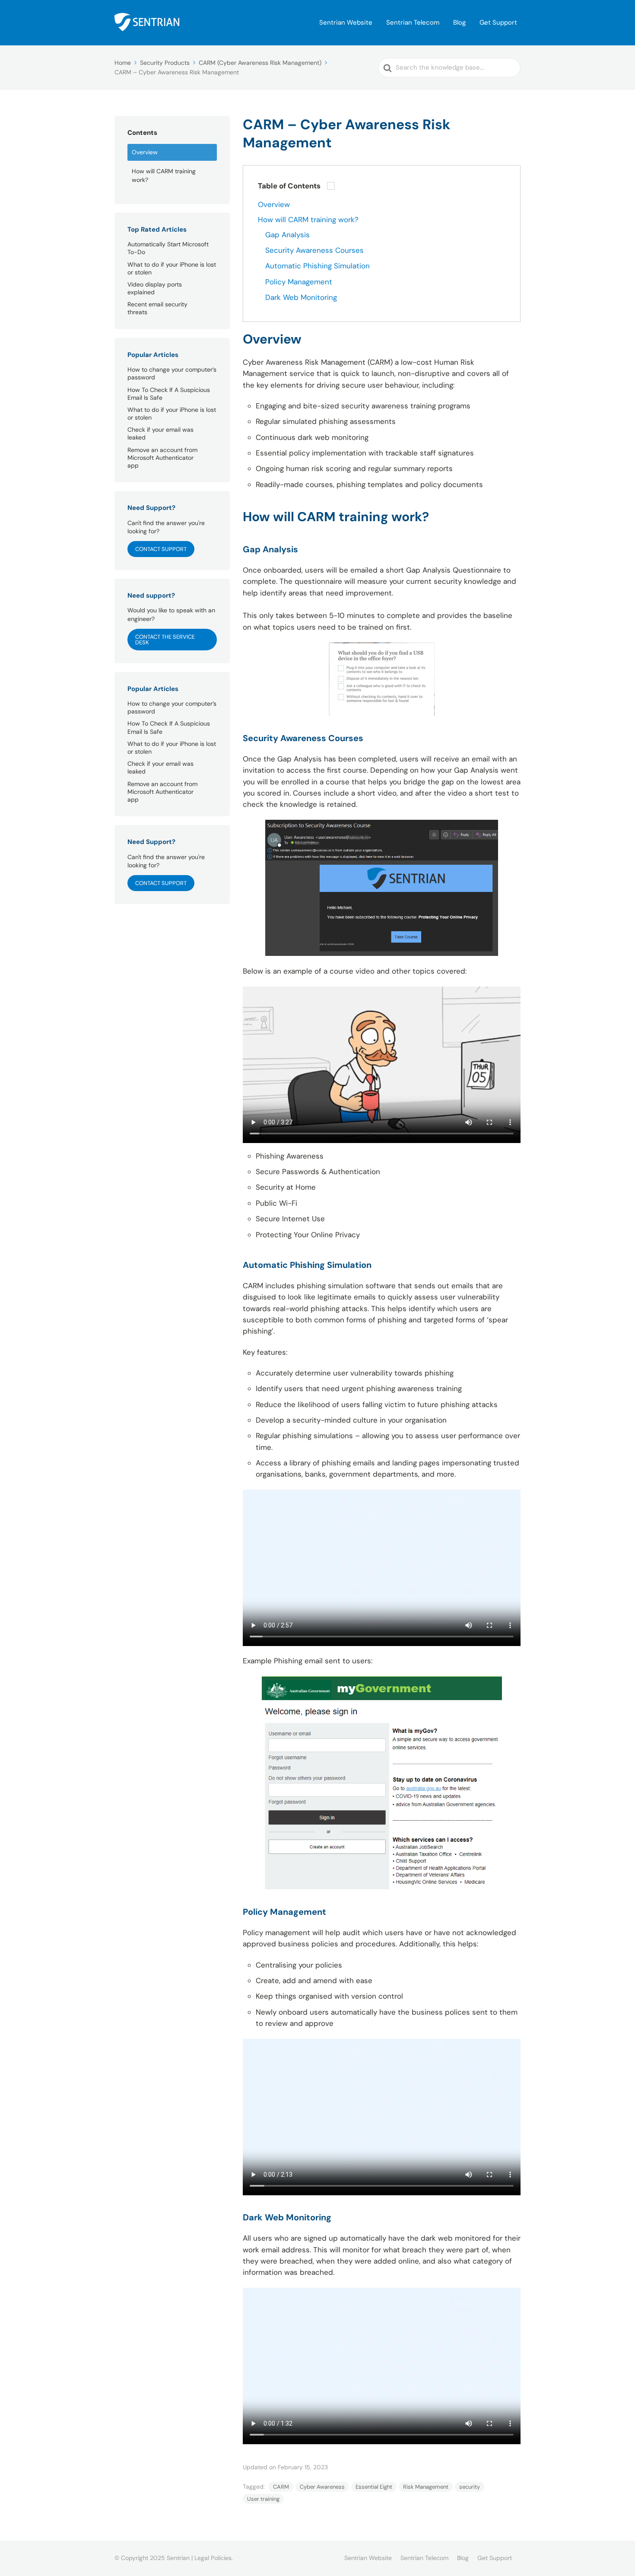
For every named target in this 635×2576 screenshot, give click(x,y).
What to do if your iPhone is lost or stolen (172, 268)
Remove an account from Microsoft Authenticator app (162, 458)
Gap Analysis (287, 235)
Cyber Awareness (322, 2487)
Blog (459, 22)
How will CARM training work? (164, 175)
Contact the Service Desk (165, 640)
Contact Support (161, 549)
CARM (281, 2487)
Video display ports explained (155, 288)
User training (263, 2499)
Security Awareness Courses (314, 250)
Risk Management (426, 2487)
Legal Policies (213, 2558)
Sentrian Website (346, 22)
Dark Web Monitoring (301, 297)
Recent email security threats (157, 308)
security (470, 2487)
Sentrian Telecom (413, 22)
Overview (145, 152)
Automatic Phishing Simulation (317, 266)
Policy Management (299, 282)
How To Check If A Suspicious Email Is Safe (169, 394)
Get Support (498, 22)
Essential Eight (374, 2487)
